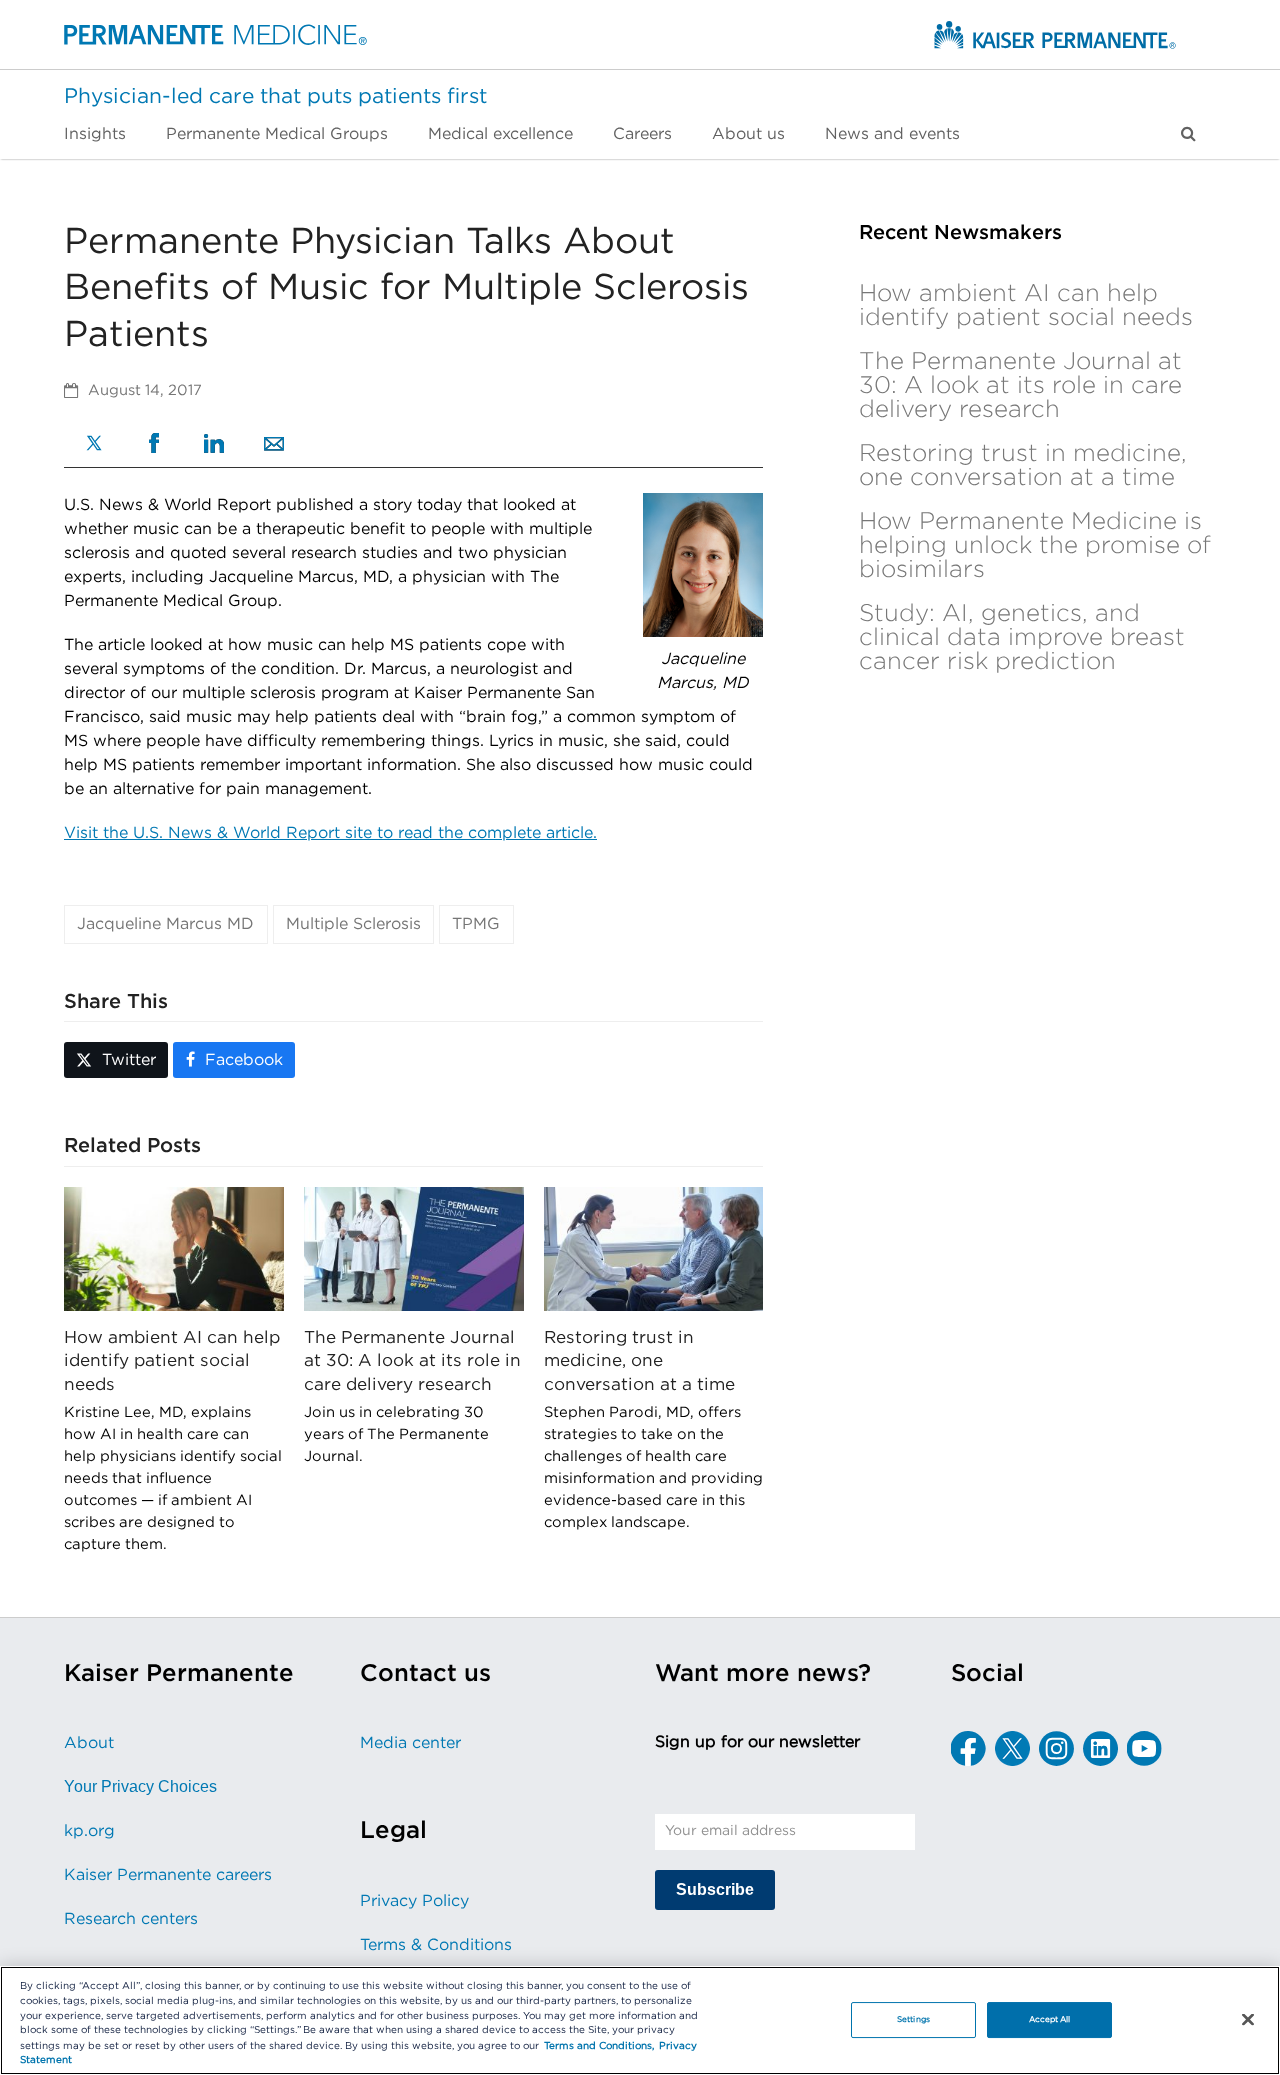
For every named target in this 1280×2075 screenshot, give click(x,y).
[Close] (1248, 2019)
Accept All (1050, 2019)
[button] (1188, 134)
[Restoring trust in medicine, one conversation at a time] (654, 1248)
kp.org (89, 1831)
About (89, 1743)
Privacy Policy (414, 1901)
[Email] (274, 446)
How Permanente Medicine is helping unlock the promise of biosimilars (1035, 546)
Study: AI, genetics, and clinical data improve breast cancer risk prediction (1022, 638)
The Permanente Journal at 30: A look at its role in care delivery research (412, 1361)
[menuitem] (105, 134)
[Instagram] (1056, 1748)
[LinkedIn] (214, 446)
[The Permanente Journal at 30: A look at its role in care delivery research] (414, 1248)
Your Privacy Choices (140, 1786)
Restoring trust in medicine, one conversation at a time (639, 1361)
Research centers (131, 1919)
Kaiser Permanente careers (168, 1875)
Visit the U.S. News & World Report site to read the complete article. (330, 833)
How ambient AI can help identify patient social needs (172, 1361)
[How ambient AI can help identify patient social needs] (174, 1248)
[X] (94, 445)
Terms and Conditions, (599, 2046)
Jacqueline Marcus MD (165, 924)
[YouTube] (1144, 1748)
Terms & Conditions (436, 1945)
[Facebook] (154, 445)
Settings (913, 2019)
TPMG (476, 924)
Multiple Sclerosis (353, 924)
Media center (410, 1743)
